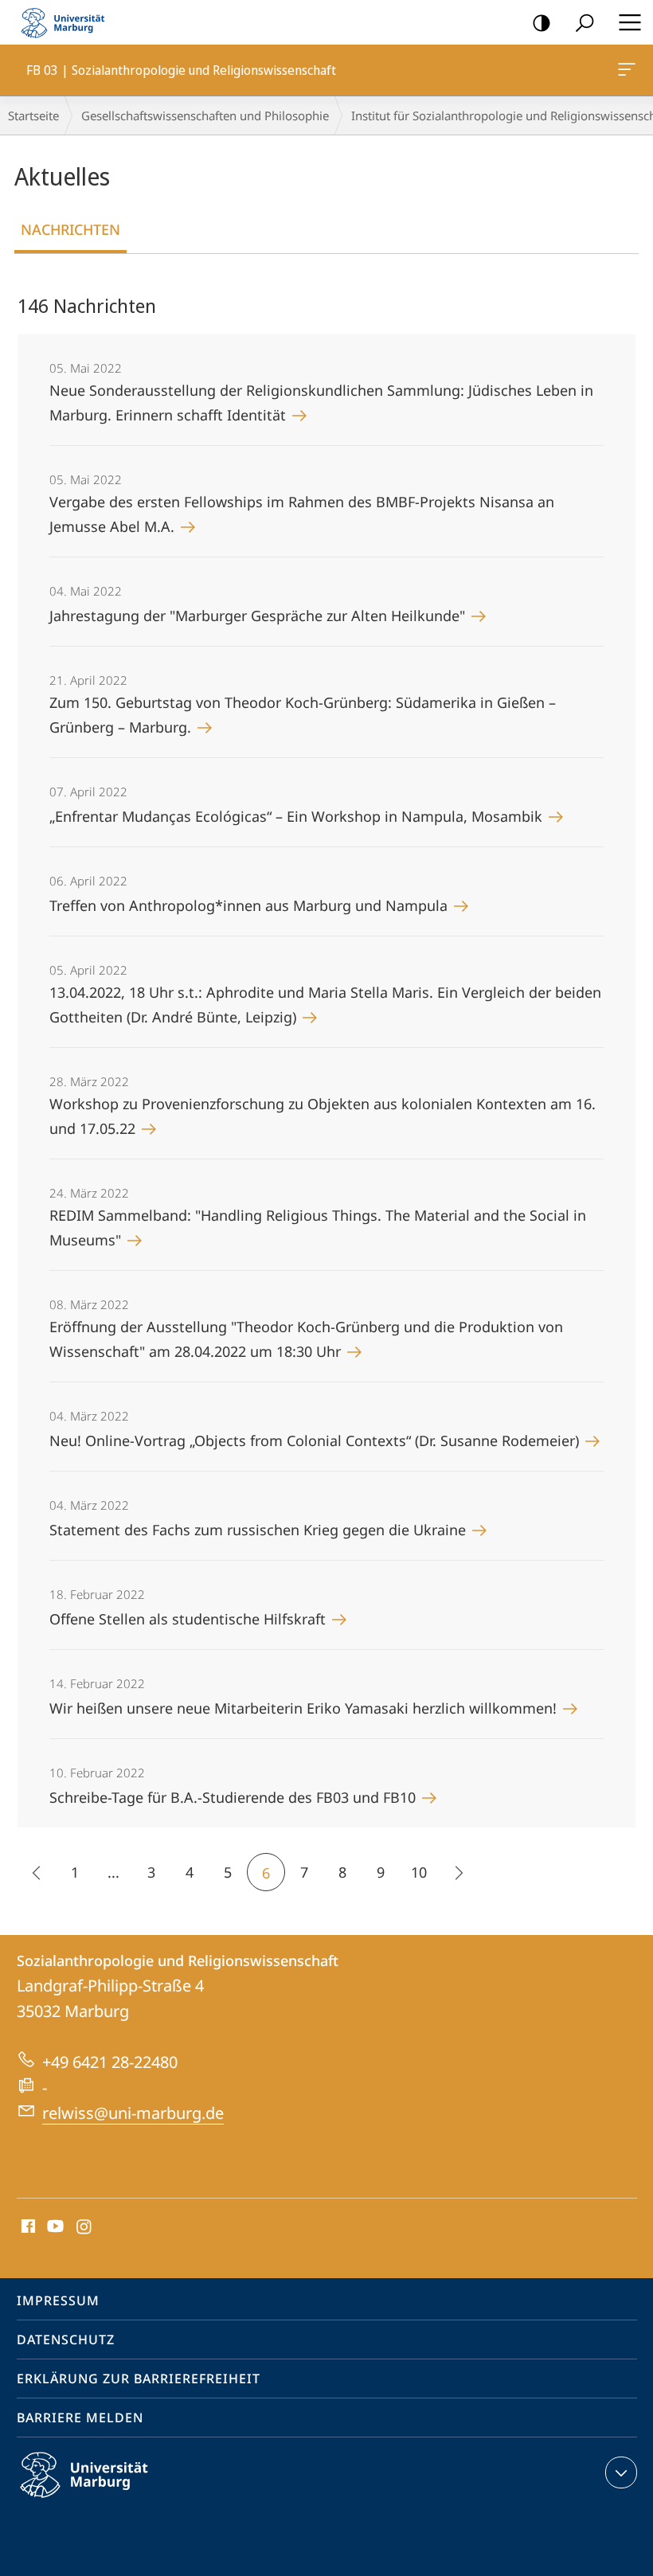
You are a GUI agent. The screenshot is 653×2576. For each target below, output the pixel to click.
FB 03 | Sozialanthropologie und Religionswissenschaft (630, 70)
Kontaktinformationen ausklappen (621, 2472)
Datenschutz (66, 2340)
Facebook (27, 2227)
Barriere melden (80, 2418)
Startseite (33, 115)
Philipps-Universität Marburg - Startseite (68, 22)
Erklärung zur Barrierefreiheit (139, 2379)
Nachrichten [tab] (70, 229)
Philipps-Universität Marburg (112, 2500)
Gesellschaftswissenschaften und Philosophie (205, 115)
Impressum (58, 2300)
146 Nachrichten (87, 305)
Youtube (54, 2227)
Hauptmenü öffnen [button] (630, 22)
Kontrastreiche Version (542, 22)
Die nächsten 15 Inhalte (457, 1872)
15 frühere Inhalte (37, 1872)
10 (419, 1872)
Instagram (85, 2227)
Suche (585, 22)
